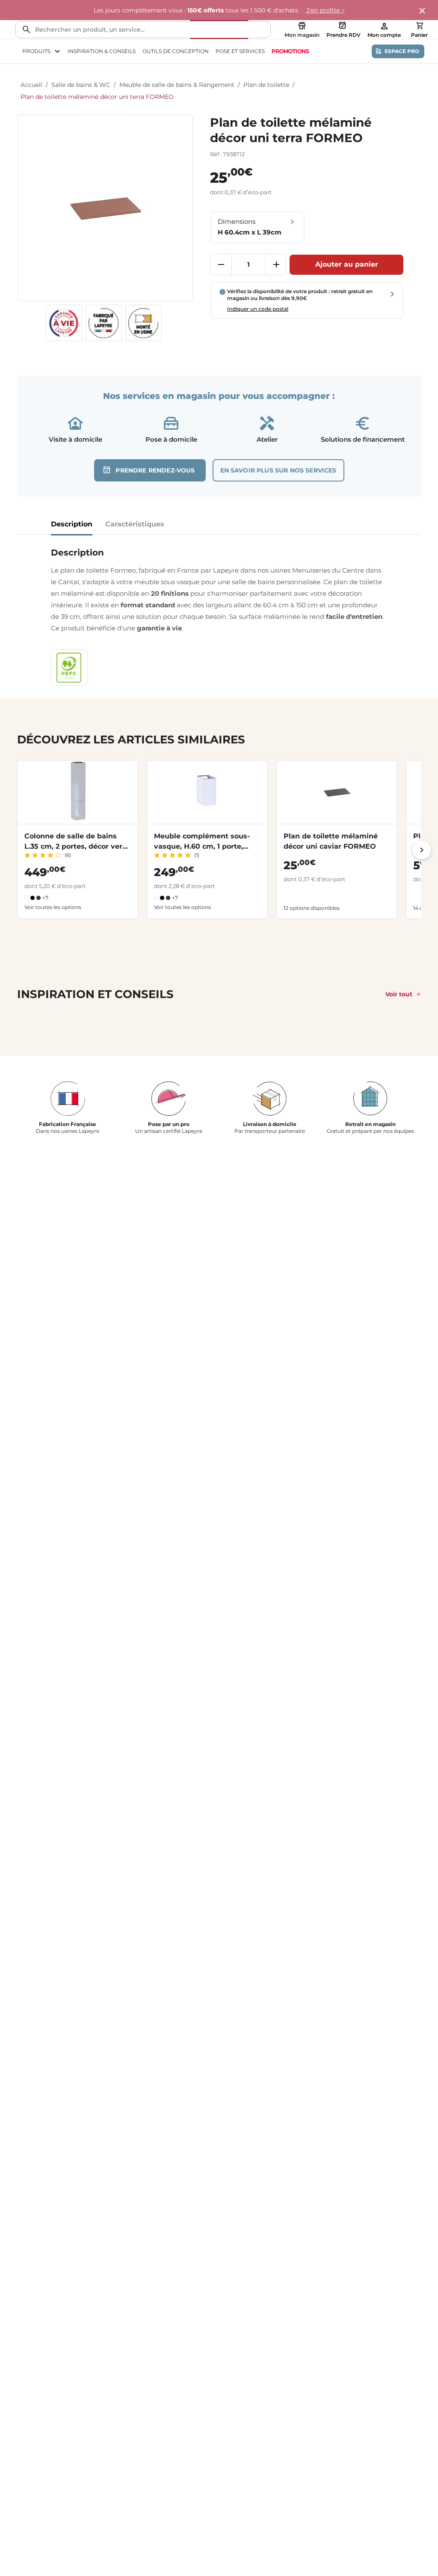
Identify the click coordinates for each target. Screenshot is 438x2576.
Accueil (31, 85)
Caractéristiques (135, 524)
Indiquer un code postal (258, 309)
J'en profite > (326, 10)
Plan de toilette (266, 85)
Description (72, 524)
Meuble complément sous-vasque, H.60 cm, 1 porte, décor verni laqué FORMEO (203, 846)
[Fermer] (423, 11)
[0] (420, 26)
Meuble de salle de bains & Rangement (177, 85)
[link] (290, 51)
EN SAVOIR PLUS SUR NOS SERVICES (278, 470)
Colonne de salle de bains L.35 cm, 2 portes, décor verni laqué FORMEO (77, 846)
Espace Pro (402, 51)
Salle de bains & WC (81, 85)
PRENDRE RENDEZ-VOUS (155, 470)
